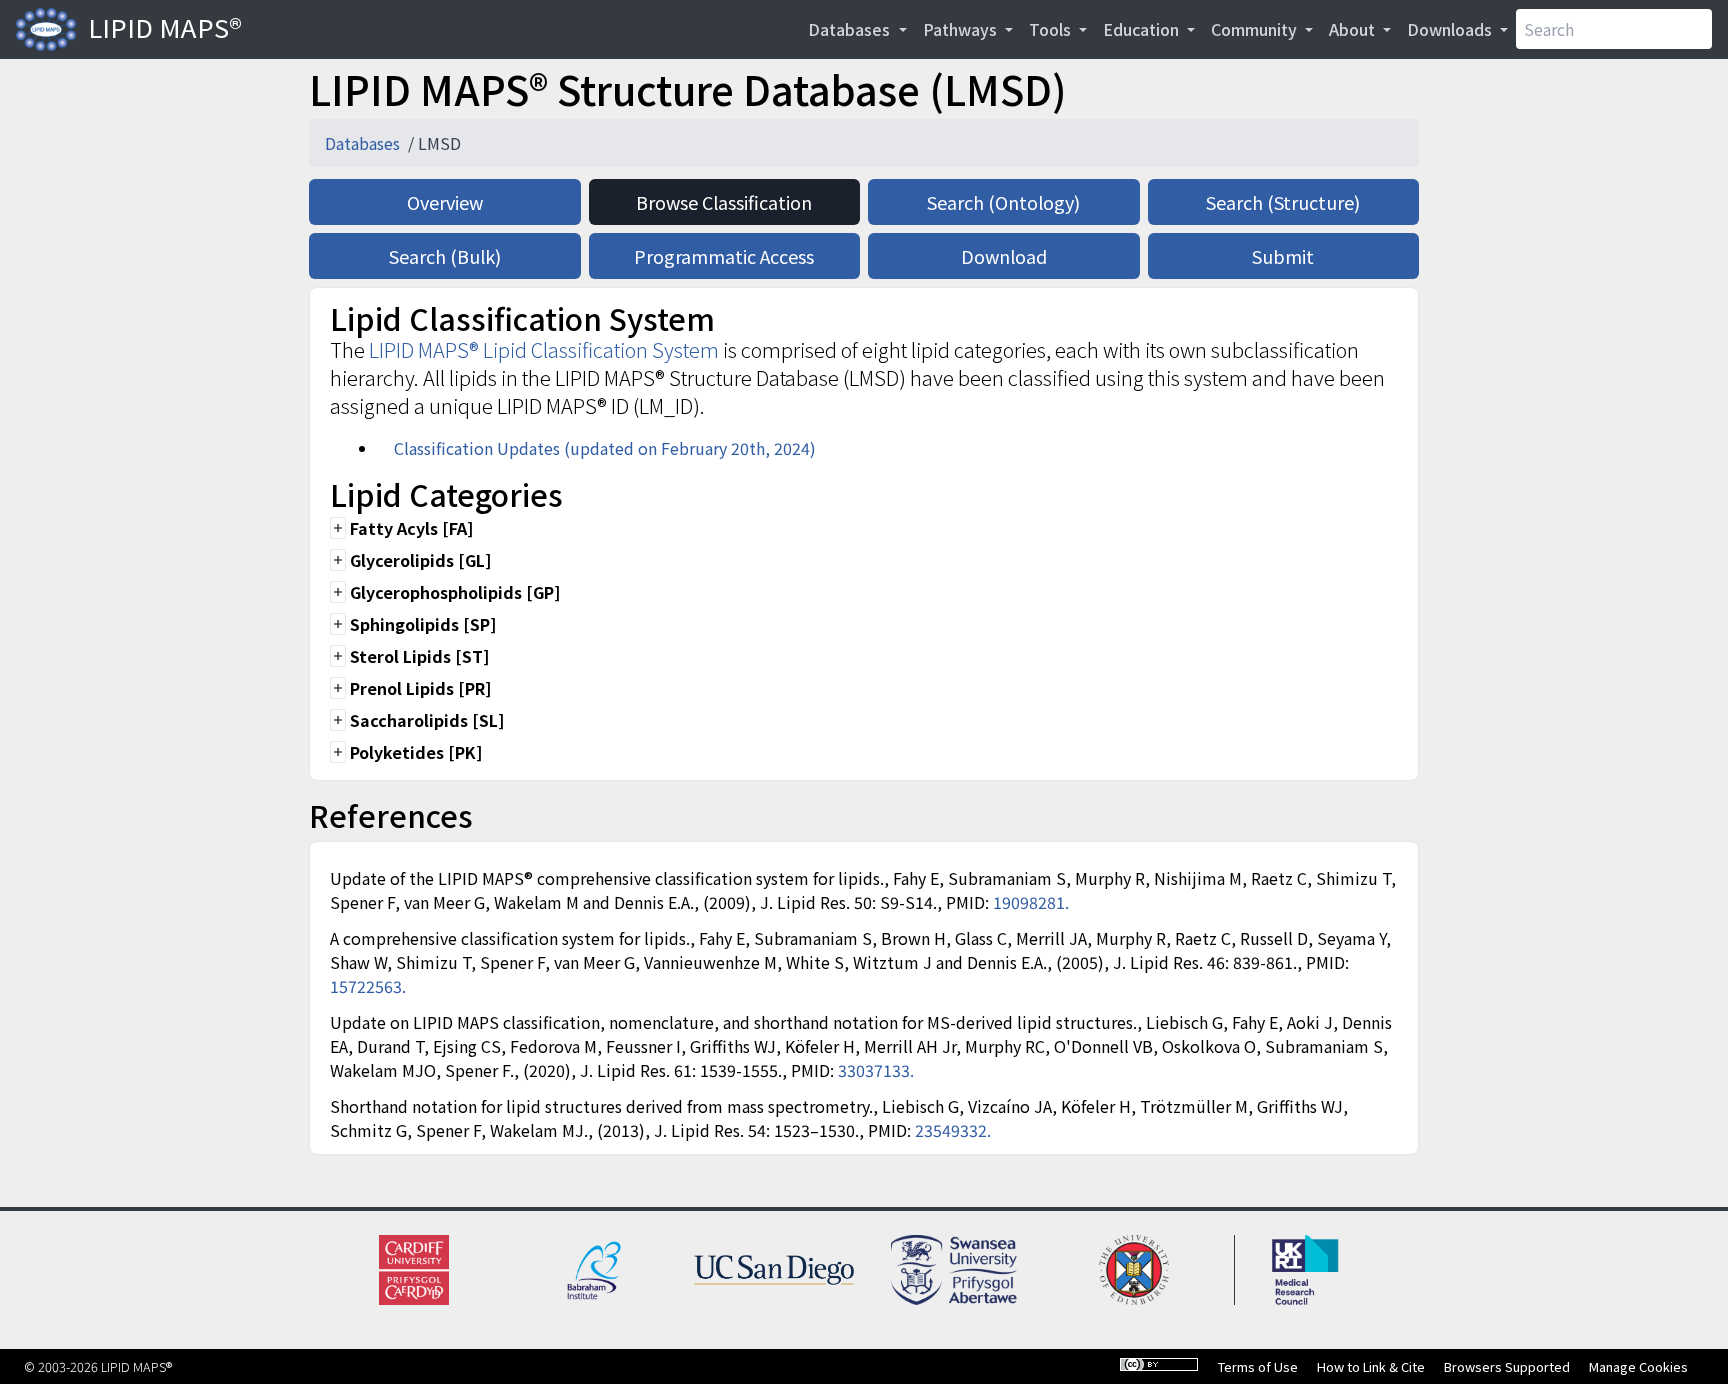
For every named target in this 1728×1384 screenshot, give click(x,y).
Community (1256, 29)
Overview (445, 202)
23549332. (953, 1130)
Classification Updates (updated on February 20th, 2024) (605, 448)
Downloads (1451, 29)
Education (1143, 29)
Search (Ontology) (1003, 202)
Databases (851, 29)
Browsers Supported (1507, 1366)
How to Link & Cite (1371, 1366)
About (1354, 29)
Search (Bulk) (445, 256)
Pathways (962, 29)
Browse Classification (724, 202)
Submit (1283, 256)
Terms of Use (1258, 1366)
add (338, 528)
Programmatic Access (724, 256)
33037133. (876, 1070)
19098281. (1031, 902)
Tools (1052, 29)
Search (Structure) (1283, 202)
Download (1004, 256)
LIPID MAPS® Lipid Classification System (544, 349)
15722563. (368, 986)
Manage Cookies (1638, 1366)
